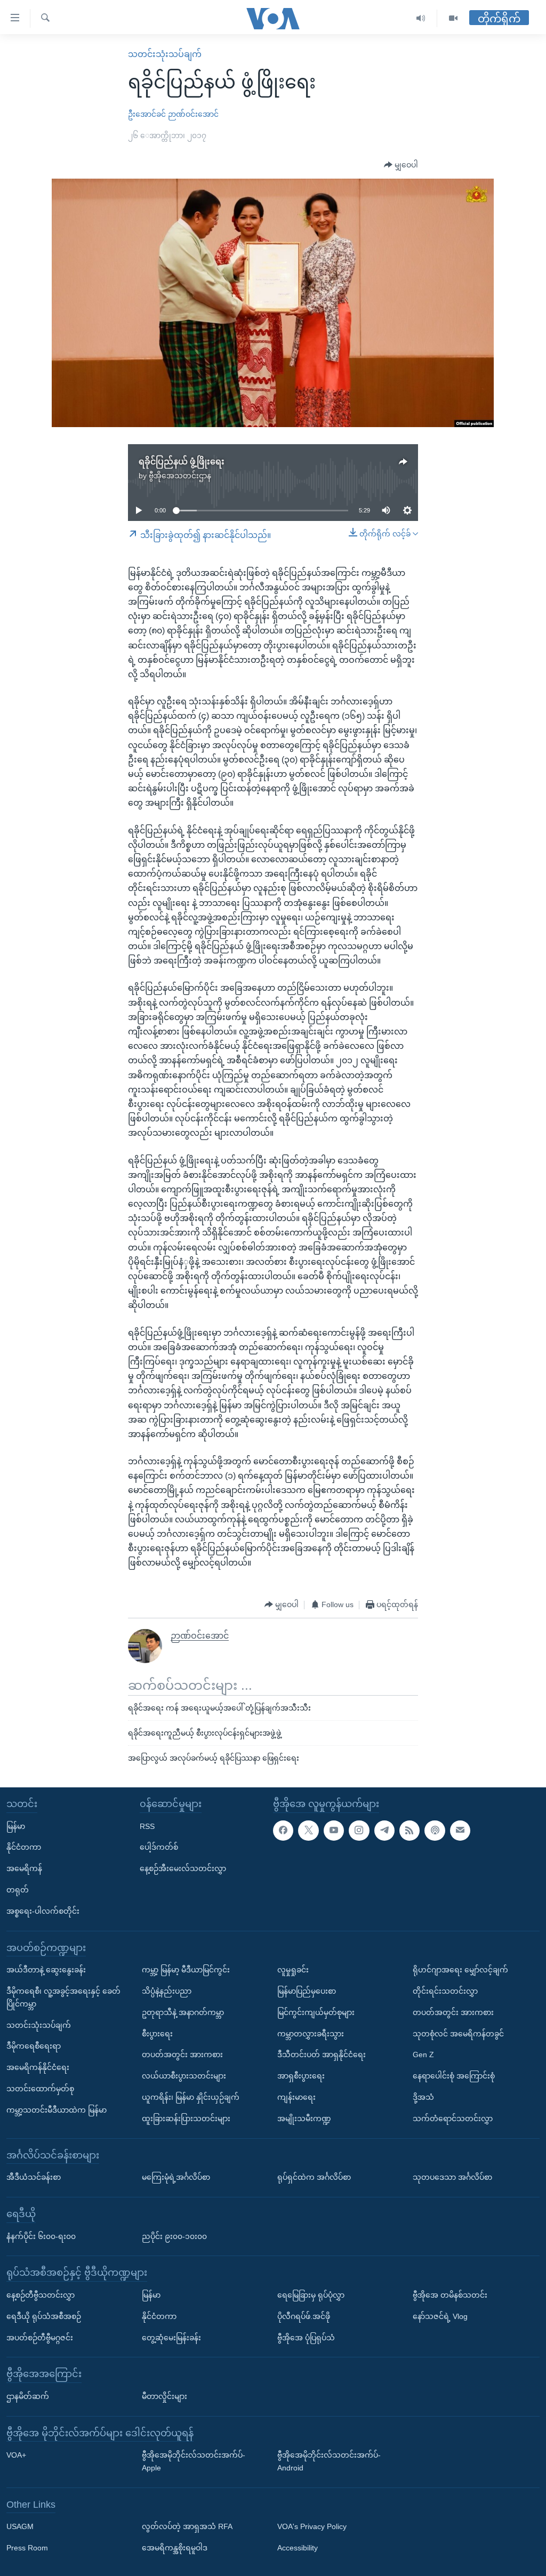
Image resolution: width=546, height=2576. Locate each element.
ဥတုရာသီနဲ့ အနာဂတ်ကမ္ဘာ (183, 2012)
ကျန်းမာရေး (296, 2097)
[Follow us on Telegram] (384, 1831)
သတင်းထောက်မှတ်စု (40, 2089)
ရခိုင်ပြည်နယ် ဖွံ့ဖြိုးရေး (182, 462)
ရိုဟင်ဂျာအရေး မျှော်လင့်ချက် (460, 1970)
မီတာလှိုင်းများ (164, 2396)
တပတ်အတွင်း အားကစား (182, 2055)
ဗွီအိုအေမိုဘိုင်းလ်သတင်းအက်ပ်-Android (329, 2462)
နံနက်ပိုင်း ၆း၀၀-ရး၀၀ (41, 2236)
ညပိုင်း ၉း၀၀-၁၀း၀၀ (174, 2236)
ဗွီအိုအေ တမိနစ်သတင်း (450, 2295)
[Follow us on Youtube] (334, 1831)
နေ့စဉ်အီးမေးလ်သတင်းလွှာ (183, 1869)
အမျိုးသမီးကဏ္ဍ (304, 2118)
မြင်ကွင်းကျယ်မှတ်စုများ (316, 2012)
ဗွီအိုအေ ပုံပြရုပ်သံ (306, 2338)
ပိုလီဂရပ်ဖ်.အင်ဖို (304, 2316)
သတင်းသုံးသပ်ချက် (165, 54)
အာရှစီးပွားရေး (301, 2076)
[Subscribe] (460, 1831)
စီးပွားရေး (157, 2034)
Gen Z (423, 2055)
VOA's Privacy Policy (312, 2527)
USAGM (20, 2527)
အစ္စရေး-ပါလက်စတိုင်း (43, 1911)
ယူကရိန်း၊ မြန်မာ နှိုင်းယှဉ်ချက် (191, 2097)
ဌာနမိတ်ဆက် (28, 2396)
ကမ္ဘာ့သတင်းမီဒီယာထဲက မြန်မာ (57, 2110)
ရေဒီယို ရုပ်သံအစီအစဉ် (44, 2316)
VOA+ (16, 2455)
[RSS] (409, 1831)
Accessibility (298, 2548)
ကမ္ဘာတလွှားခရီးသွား (311, 2034)
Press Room (27, 2548)
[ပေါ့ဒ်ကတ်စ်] (435, 1831)
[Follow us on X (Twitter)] (308, 1831)
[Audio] (421, 18)
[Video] (453, 18)
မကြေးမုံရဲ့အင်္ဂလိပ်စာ (176, 2178)
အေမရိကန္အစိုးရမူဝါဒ (175, 2548)
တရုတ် (18, 1890)
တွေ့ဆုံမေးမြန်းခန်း (171, 2338)
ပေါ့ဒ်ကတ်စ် (159, 1848)
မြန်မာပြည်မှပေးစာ (307, 1991)
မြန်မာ (16, 1826)
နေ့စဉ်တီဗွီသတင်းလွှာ (41, 2295)
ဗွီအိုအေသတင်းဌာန (180, 476)
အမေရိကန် (24, 1869)
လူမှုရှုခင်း (293, 1970)
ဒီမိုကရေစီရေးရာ (34, 2047)
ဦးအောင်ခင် (147, 114)
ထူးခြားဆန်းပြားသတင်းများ (186, 2118)
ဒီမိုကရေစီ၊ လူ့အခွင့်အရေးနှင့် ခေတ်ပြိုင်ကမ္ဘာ (63, 1997)
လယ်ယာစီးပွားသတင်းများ (184, 2076)
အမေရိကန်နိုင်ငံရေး (38, 2068)
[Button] (401, 165)
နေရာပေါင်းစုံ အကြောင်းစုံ (454, 2076)
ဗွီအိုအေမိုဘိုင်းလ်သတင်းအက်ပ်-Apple (194, 2462)
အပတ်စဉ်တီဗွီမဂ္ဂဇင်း (40, 2338)
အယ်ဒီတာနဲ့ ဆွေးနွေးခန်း (46, 1970)
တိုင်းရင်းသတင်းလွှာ (445, 1991)
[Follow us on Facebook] (283, 1831)
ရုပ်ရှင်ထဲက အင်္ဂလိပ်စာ (314, 2178)
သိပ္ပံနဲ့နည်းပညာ (167, 1991)
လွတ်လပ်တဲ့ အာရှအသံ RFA (187, 2527)
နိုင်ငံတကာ (24, 1848)
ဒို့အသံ (423, 2097)
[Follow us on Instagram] (359, 1831)
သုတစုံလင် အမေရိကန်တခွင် (458, 2034)
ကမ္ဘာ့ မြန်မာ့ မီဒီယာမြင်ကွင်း (186, 1970)
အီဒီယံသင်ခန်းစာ (34, 2178)
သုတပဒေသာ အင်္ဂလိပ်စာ (452, 2178)
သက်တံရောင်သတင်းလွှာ (453, 2118)
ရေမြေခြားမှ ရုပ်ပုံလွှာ (311, 2295)
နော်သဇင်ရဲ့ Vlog (440, 2316)
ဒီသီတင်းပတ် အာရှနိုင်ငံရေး (322, 2055)
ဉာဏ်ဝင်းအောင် (193, 114)
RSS (147, 1826)
